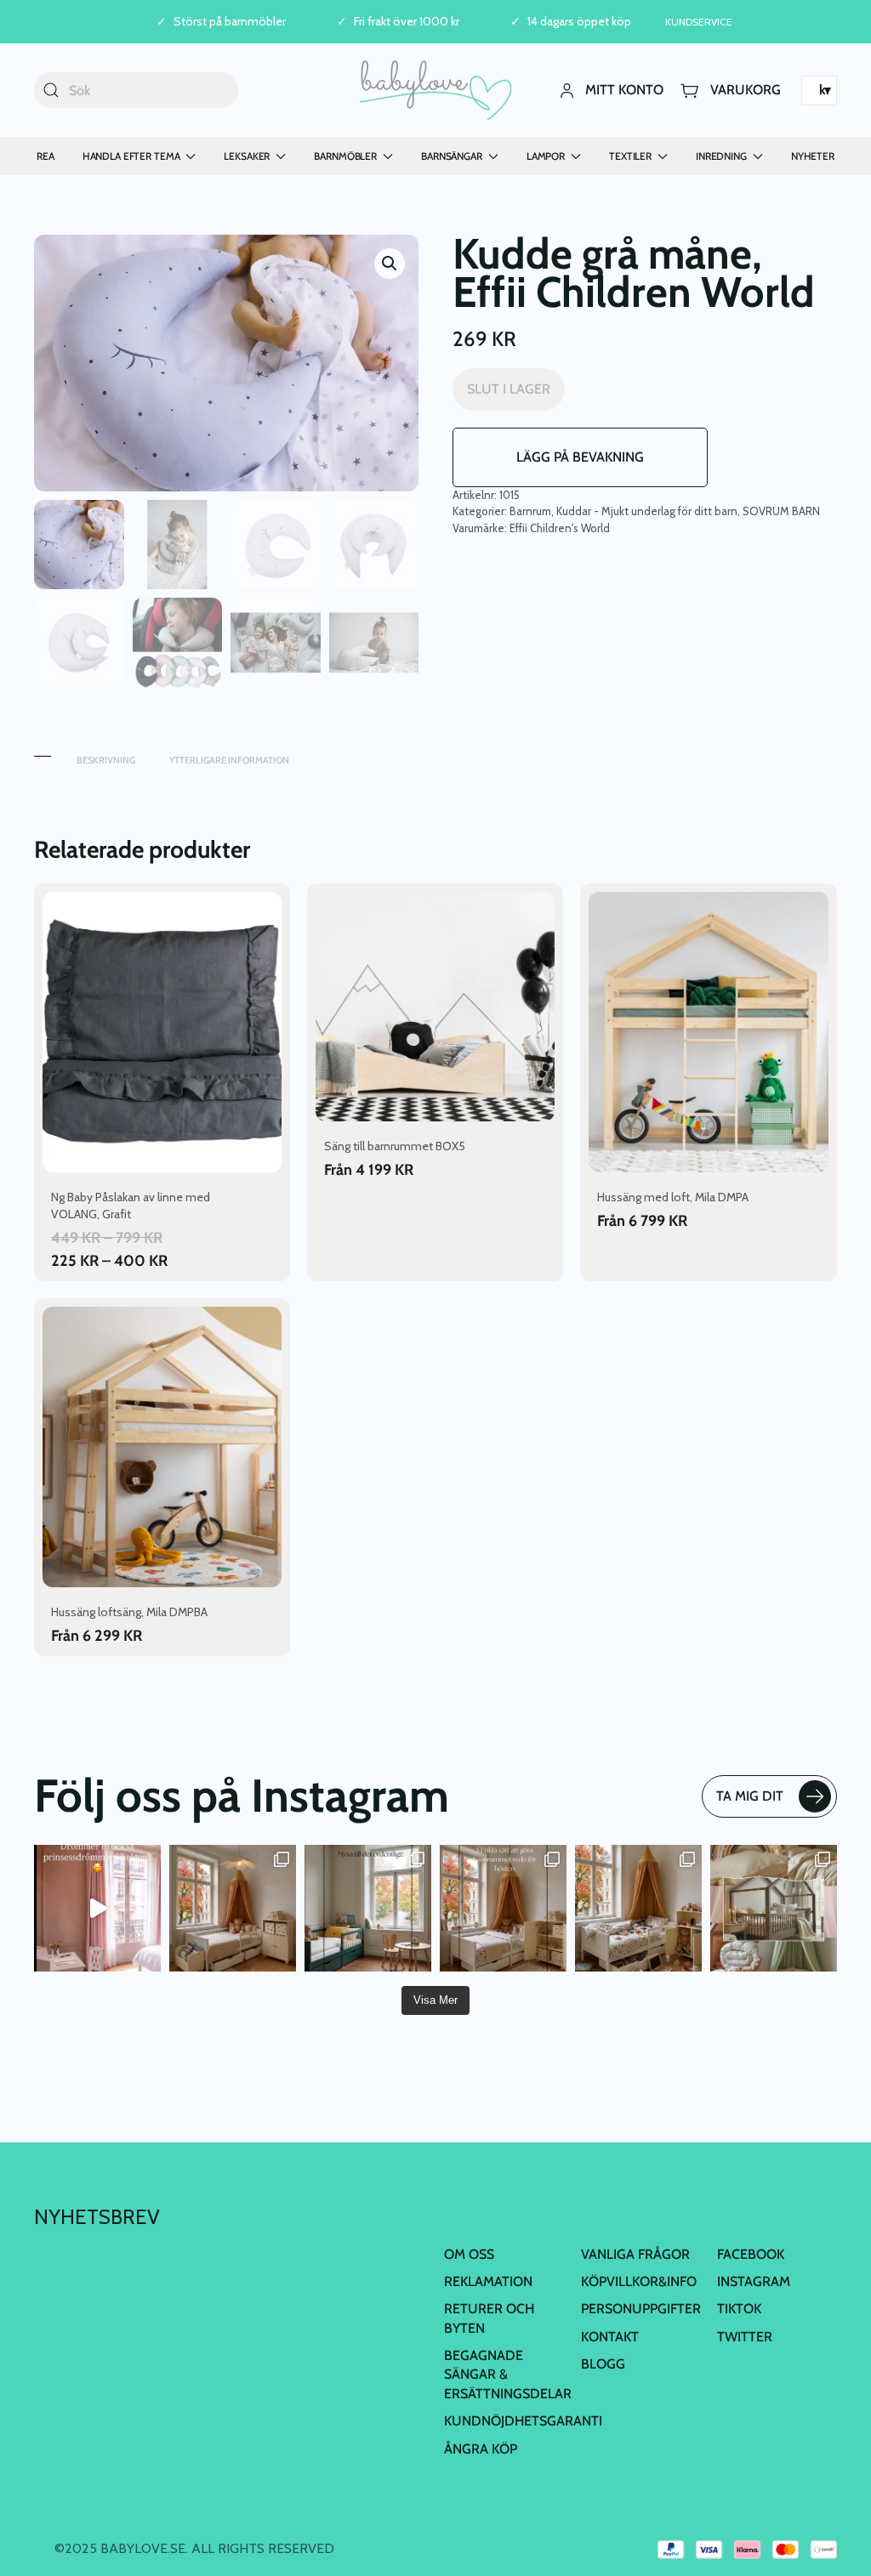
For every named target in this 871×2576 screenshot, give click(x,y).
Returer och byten (489, 2318)
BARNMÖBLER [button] (345, 156)
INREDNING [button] (721, 156)
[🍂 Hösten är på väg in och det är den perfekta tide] (774, 1908)
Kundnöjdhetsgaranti (523, 2421)
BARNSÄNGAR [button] (452, 156)
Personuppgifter (641, 2309)
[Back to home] (436, 90)
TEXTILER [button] (630, 156)
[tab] (43, 752)
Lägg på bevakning (580, 457)
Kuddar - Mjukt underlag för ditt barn (647, 511)
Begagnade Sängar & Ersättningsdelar (508, 2375)
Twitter (745, 2337)
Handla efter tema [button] (131, 156)
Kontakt (610, 2337)
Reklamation (488, 2281)
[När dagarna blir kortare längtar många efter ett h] (503, 1908)
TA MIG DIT (750, 1796)
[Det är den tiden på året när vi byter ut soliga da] (368, 1908)
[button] (390, 264)
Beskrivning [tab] (106, 760)
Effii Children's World (560, 528)
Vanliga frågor (635, 2253)
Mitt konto (624, 90)
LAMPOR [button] (546, 156)
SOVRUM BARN (781, 511)
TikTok (739, 2309)
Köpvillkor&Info (639, 2281)
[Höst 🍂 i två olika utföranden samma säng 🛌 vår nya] (233, 1908)
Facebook (751, 2253)
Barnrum (530, 511)
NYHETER (813, 156)
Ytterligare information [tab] (229, 760)
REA (46, 156)
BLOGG (603, 2364)
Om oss (469, 2253)
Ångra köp (481, 2449)
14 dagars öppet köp (579, 22)
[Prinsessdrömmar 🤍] (97, 1908)
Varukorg (746, 90)
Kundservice (699, 22)
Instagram (754, 2281)
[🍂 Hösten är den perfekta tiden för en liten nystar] (638, 1908)
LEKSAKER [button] (247, 156)
